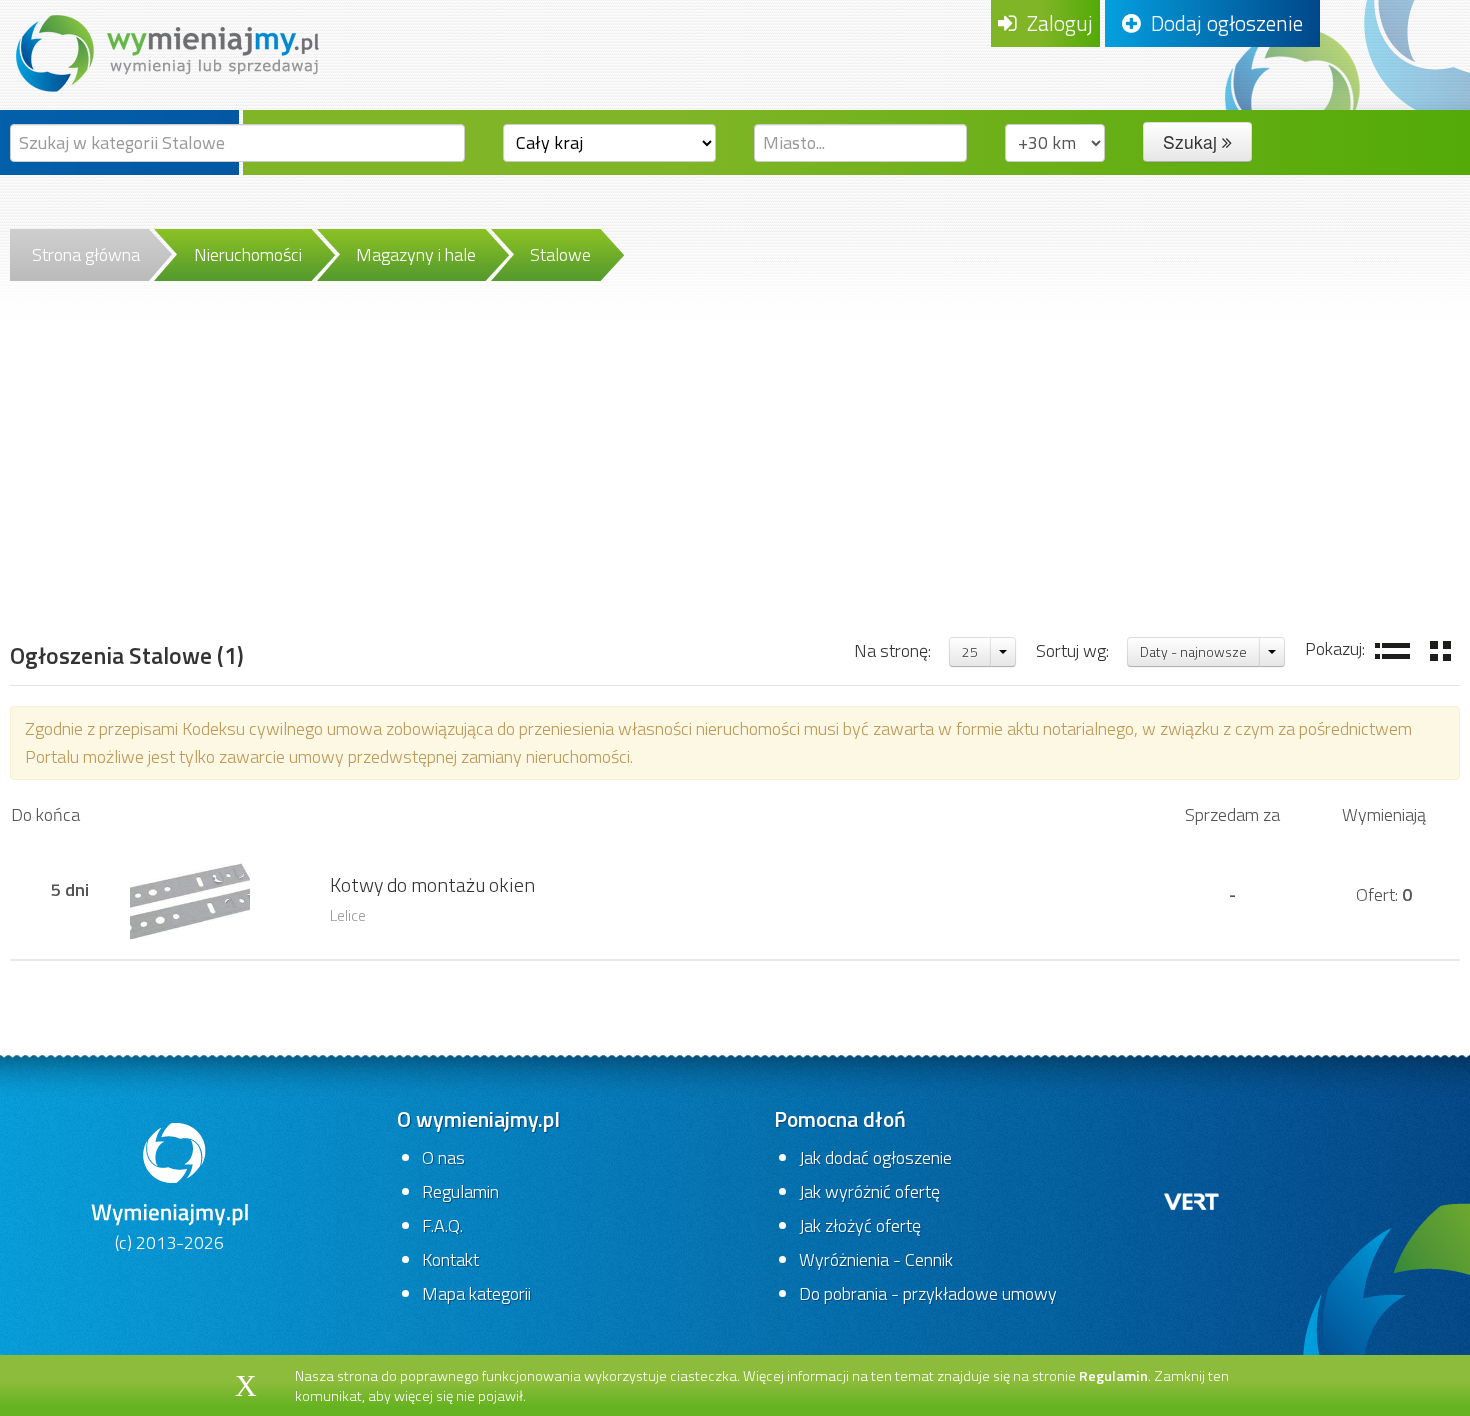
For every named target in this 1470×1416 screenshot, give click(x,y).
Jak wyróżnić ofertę (869, 1191)
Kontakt (450, 1259)
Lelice (348, 915)
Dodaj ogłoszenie (1222, 23)
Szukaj (1192, 141)
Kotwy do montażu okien (432, 885)
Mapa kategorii (476, 1293)
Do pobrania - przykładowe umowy (928, 1293)
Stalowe (560, 254)
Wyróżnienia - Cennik (876, 1259)
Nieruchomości (248, 254)
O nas (443, 1157)
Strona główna (86, 254)
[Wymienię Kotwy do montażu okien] (190, 892)
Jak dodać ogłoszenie (875, 1157)
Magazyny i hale (416, 254)
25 (970, 651)
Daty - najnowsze (1193, 651)
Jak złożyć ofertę (860, 1225)
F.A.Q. (442, 1225)
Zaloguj (1055, 23)
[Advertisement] (735, 485)
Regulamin (460, 1191)
